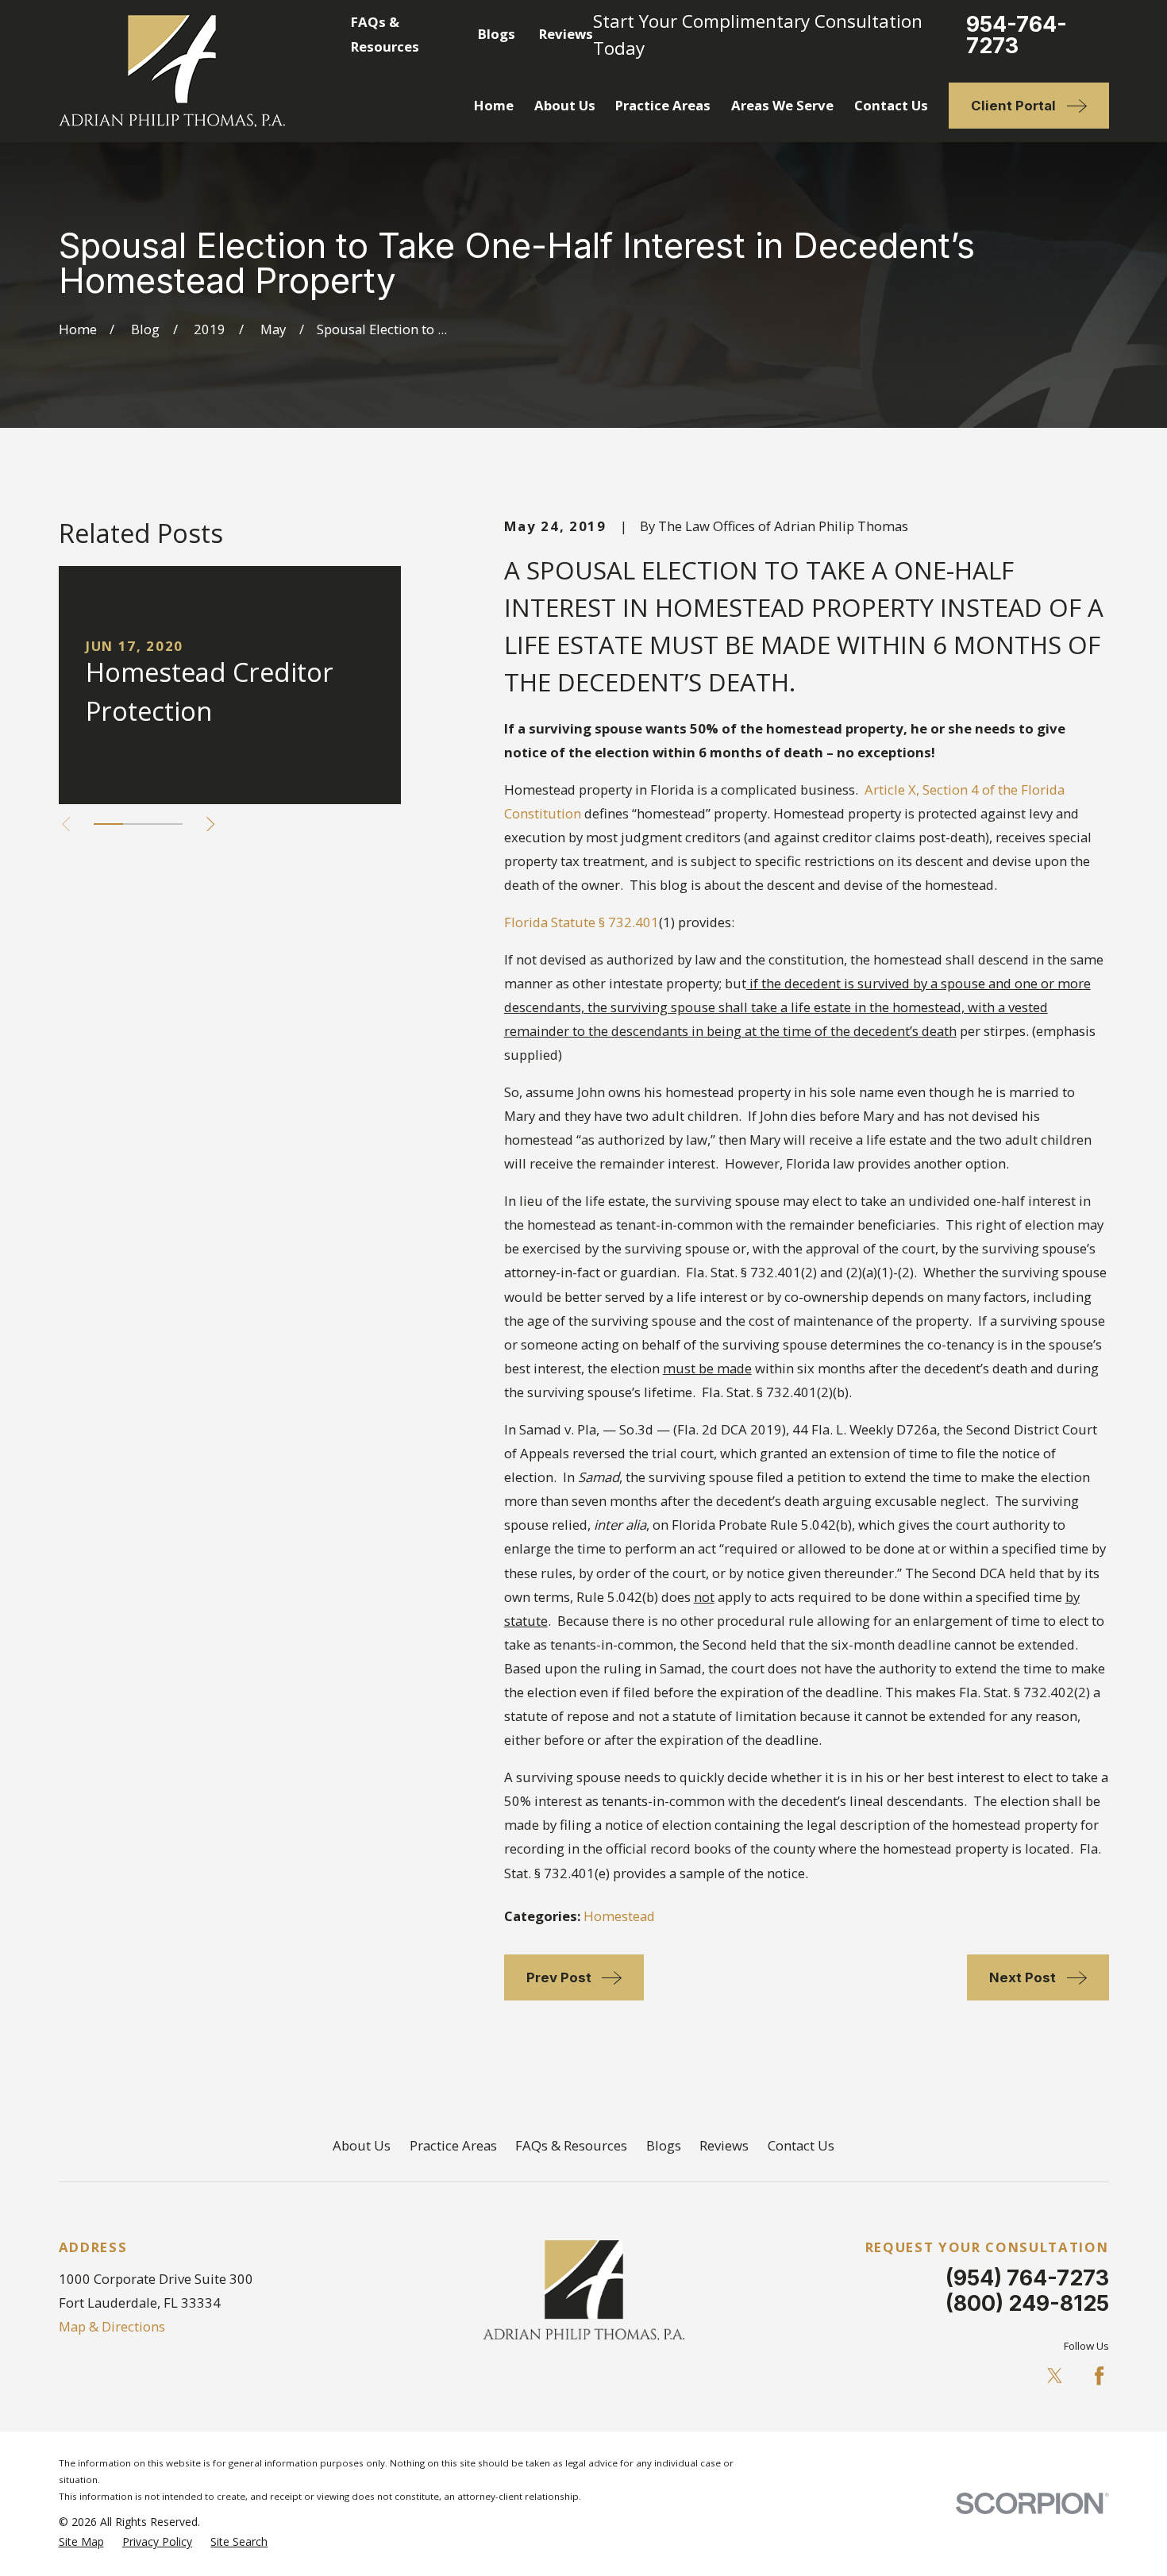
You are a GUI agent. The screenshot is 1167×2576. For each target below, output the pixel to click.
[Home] (172, 71)
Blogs (497, 34)
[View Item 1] (108, 824)
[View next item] (210, 824)
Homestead (619, 1916)
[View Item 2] (138, 824)
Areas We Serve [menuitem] (782, 105)
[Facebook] (1099, 2376)
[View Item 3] (167, 824)
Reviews (566, 34)
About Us (362, 2145)
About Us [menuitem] (565, 105)
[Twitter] (1055, 2376)
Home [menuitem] (494, 105)
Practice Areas (453, 2145)
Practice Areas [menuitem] (663, 105)
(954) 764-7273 (1027, 2278)
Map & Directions (112, 2326)
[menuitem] (81, 2541)
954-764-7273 (1017, 35)
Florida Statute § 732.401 (582, 922)
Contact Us (801, 2145)
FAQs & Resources (571, 2145)
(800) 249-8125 (1027, 2303)
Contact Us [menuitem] (891, 105)
